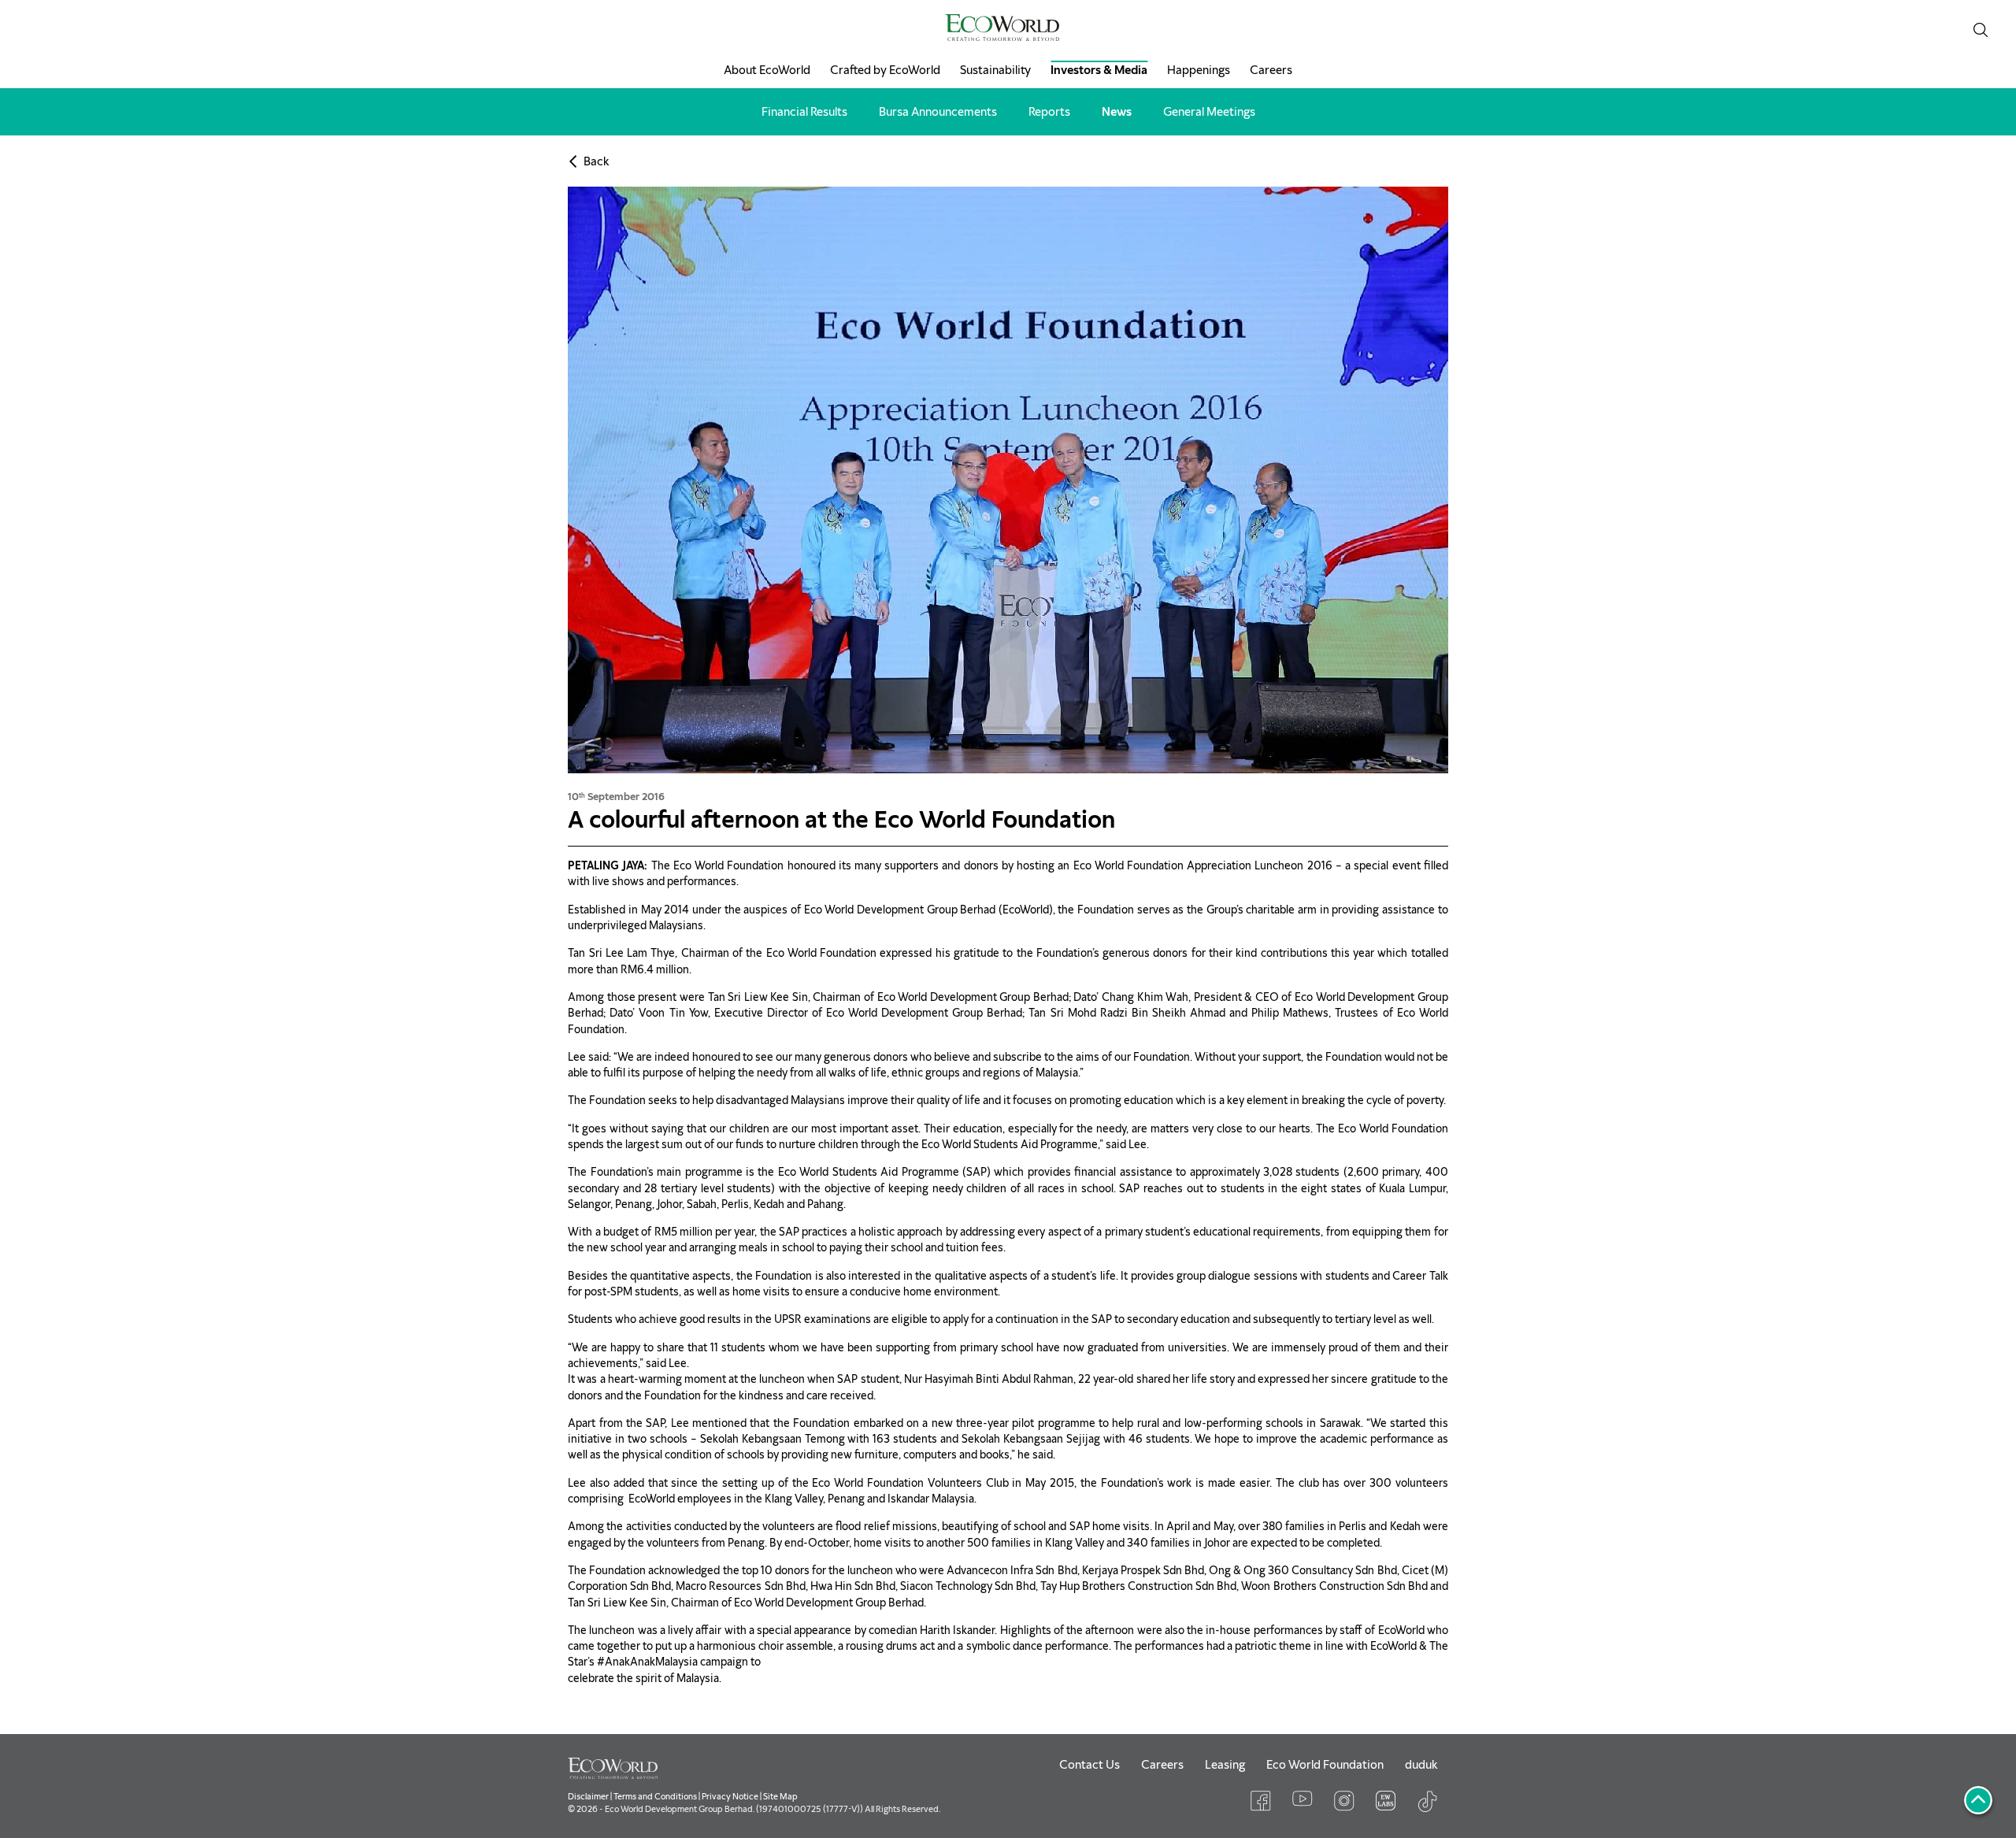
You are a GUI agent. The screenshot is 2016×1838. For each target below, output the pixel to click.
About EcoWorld (767, 70)
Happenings (1199, 70)
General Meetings (1209, 112)
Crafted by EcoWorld (885, 70)
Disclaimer (588, 1796)
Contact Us (1090, 1765)
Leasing (1225, 1765)
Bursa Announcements (938, 112)
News (1117, 112)
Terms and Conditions (655, 1796)
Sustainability (995, 70)
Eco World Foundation (1325, 1765)
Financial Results (804, 112)
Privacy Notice (730, 1796)
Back (596, 161)
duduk (1421, 1765)
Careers (1271, 70)
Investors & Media (1099, 70)
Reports (1049, 112)
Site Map (780, 1796)
